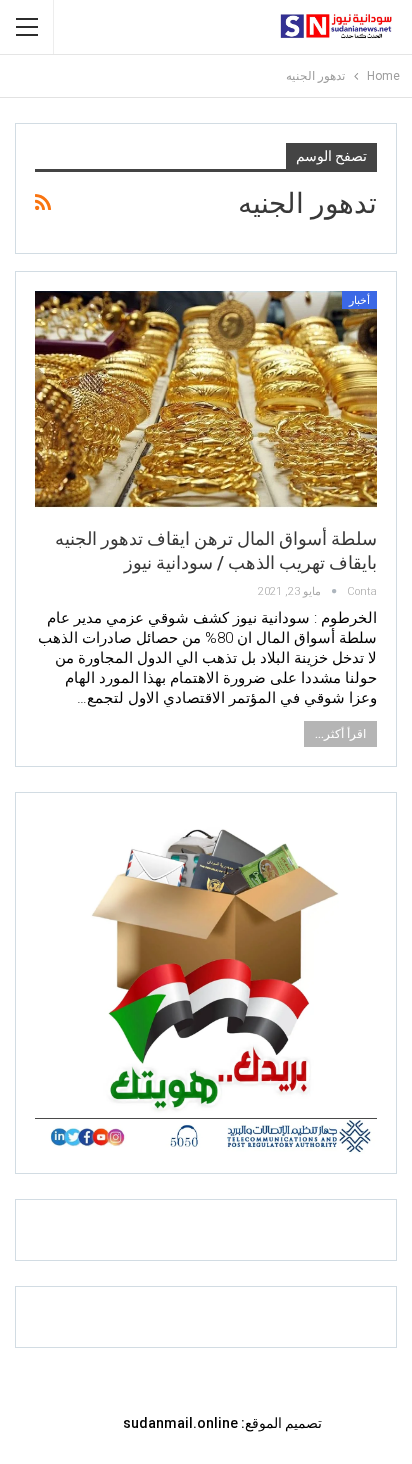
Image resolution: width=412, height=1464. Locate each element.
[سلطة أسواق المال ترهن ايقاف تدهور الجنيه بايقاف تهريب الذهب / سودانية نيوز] (206, 400)
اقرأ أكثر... (340, 734)
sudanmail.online (180, 1423)
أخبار (359, 300)
